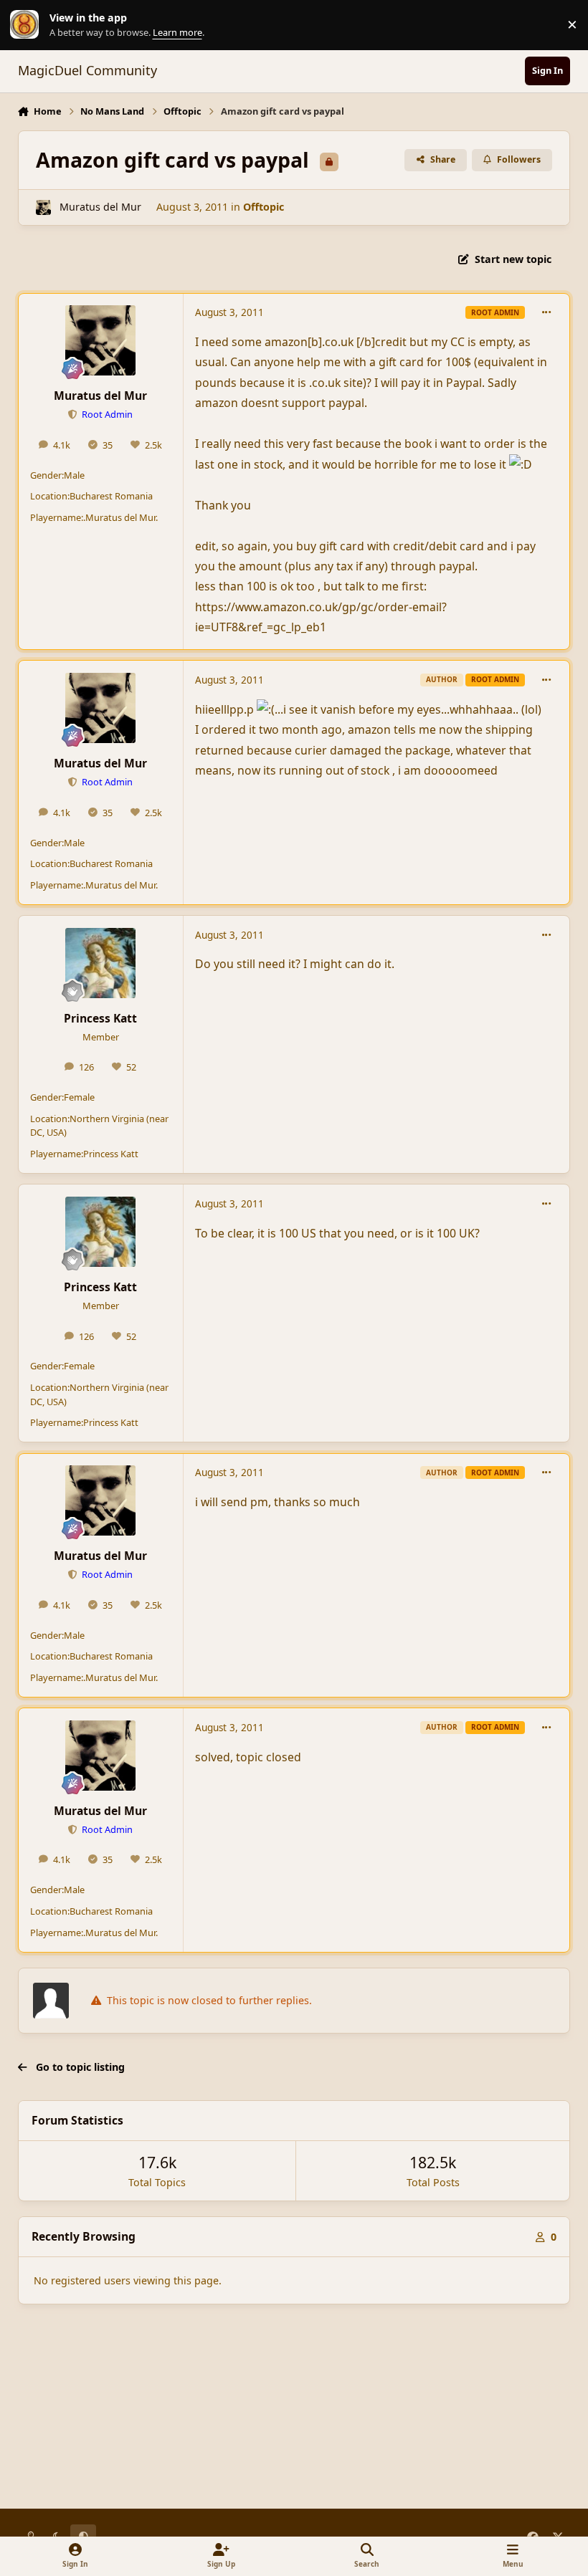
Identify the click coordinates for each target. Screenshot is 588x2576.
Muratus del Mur (100, 207)
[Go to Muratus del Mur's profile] (43, 207)
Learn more (28, 25)
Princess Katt (100, 1018)
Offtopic (264, 207)
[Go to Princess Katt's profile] (100, 963)
